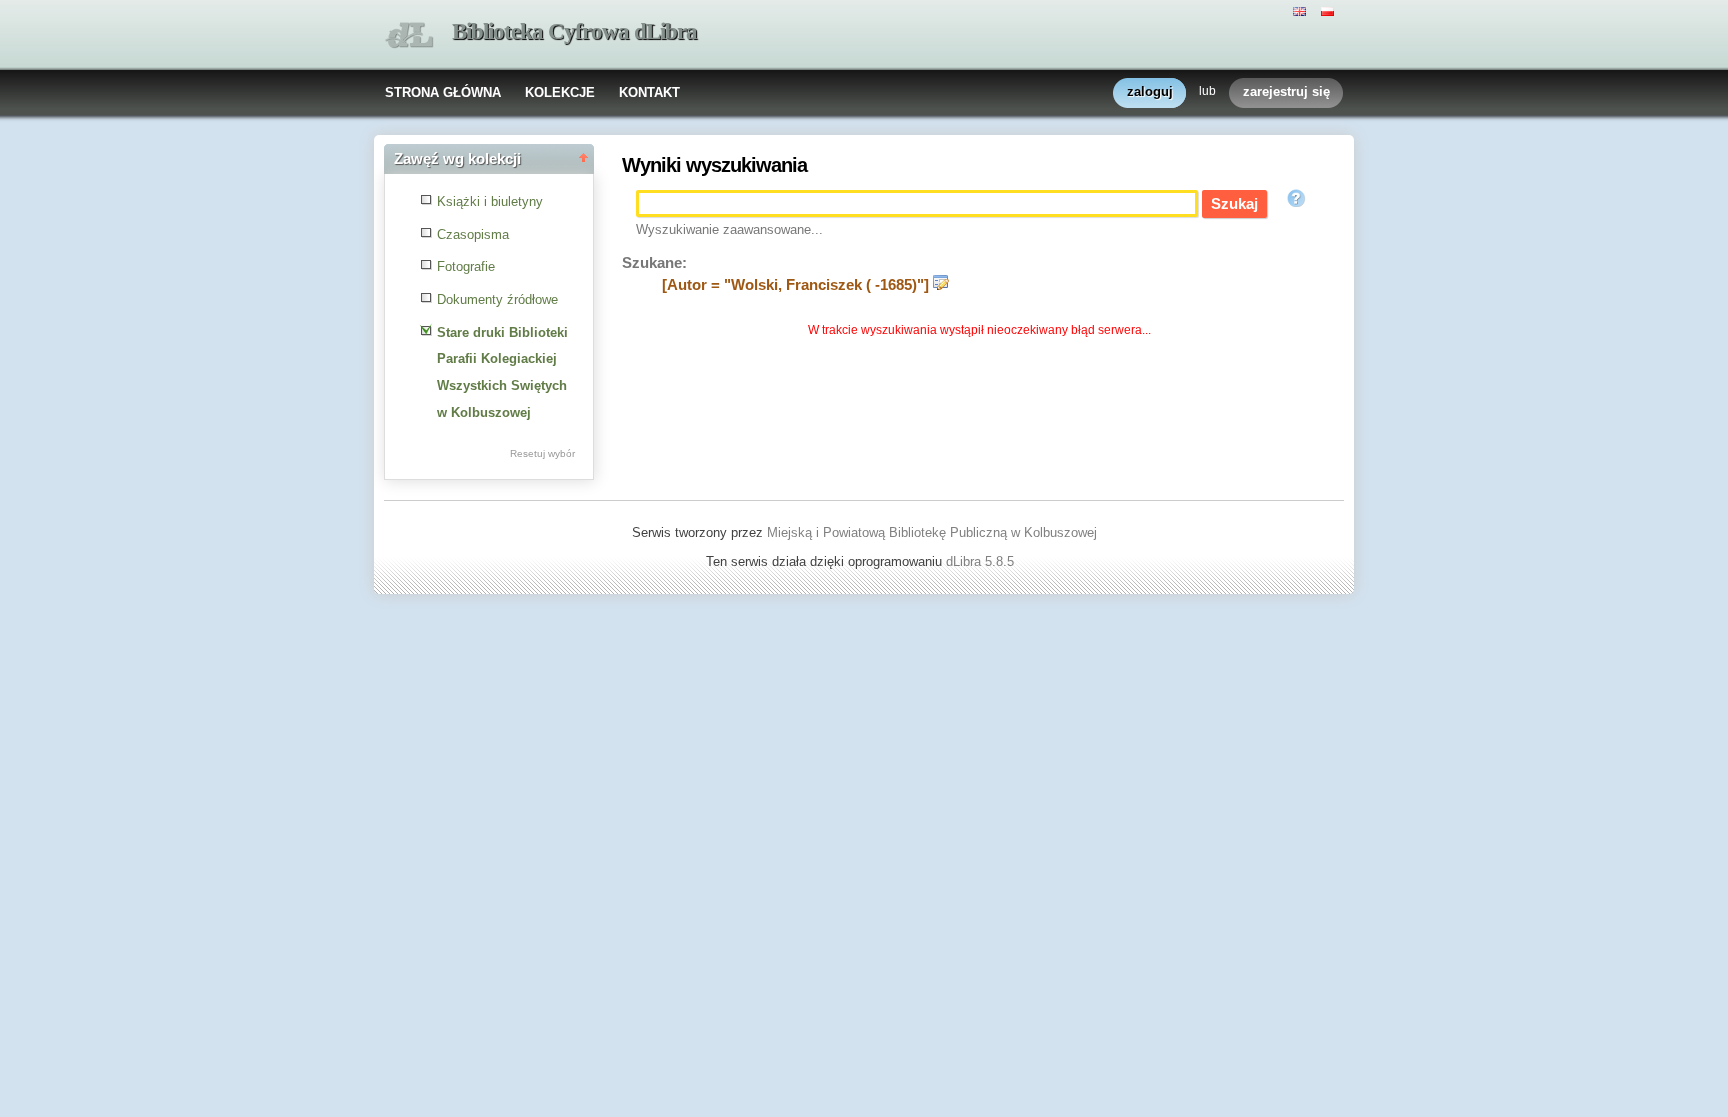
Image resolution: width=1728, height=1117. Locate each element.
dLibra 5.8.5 (982, 561)
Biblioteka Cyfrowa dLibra (574, 31)
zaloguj (1150, 91)
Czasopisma (473, 234)
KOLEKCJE (560, 92)
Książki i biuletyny (490, 201)
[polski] (1330, 10)
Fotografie (466, 266)
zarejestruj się (1286, 91)
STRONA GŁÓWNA (443, 92)
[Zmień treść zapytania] (941, 285)
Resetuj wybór (542, 453)
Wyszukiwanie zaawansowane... (729, 229)
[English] (1302, 10)
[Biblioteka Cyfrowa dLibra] (409, 35)
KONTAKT (649, 92)
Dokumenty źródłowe (497, 299)
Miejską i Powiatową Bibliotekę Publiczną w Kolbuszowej (932, 532)
